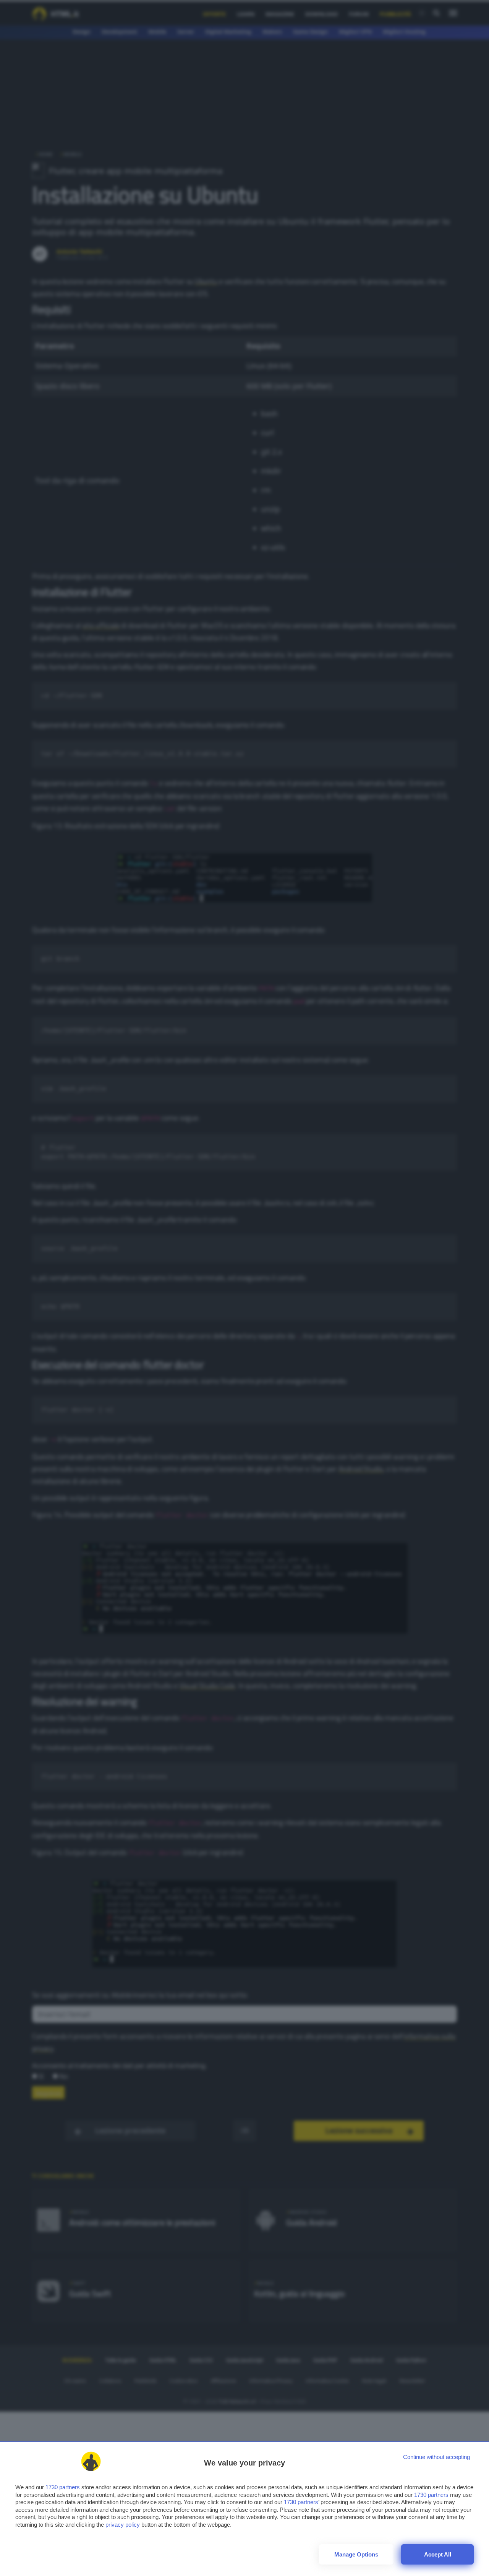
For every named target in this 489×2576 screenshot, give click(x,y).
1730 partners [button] (63, 2487)
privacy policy (123, 2525)
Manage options (356, 2554)
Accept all (438, 2554)
